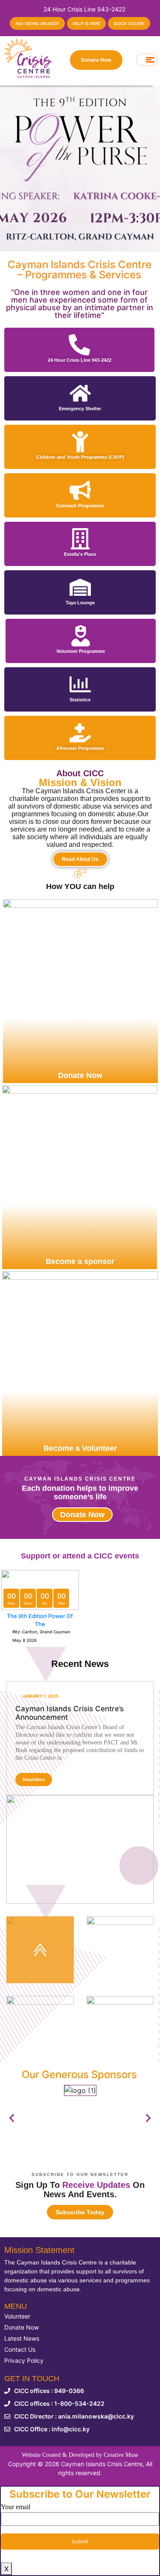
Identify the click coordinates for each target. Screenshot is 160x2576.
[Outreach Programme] (80, 490)
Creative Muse (121, 2455)
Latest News (22, 2338)
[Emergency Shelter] (80, 393)
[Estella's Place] (80, 539)
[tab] (40, 1950)
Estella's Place (80, 554)
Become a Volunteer (80, 1448)
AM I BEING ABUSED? (37, 23)
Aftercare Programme (80, 748)
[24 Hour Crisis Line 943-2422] (79, 345)
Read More (34, 1779)
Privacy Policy (24, 2360)
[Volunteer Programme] (81, 636)
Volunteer (17, 2316)
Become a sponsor (80, 1261)
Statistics (80, 700)
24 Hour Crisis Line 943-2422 (80, 360)
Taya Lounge (80, 603)
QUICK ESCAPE (129, 23)
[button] (12, 2118)
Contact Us (20, 2349)
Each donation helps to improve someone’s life (80, 1492)
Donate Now (96, 60)
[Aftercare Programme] (80, 733)
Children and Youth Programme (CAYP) (80, 457)
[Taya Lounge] (80, 587)
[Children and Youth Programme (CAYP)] (80, 442)
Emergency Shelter (80, 409)
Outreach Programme (80, 506)
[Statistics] (80, 684)
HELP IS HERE (86, 23)
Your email (16, 2507)
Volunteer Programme (81, 651)
